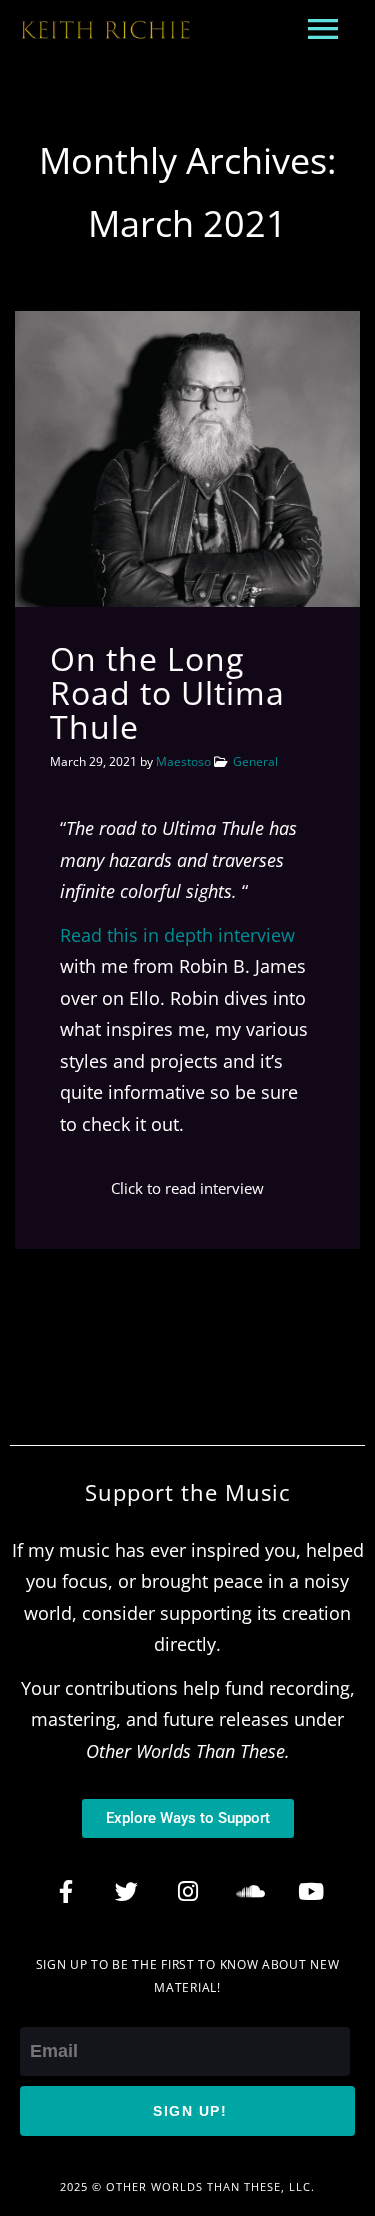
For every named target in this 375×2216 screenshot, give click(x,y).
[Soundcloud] (249, 1891)
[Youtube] (310, 1891)
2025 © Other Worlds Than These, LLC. (187, 2186)
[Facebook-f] (66, 1891)
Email (43, 2010)
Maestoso (183, 761)
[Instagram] (188, 1891)
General (255, 761)
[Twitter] (127, 1891)
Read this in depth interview (177, 935)
